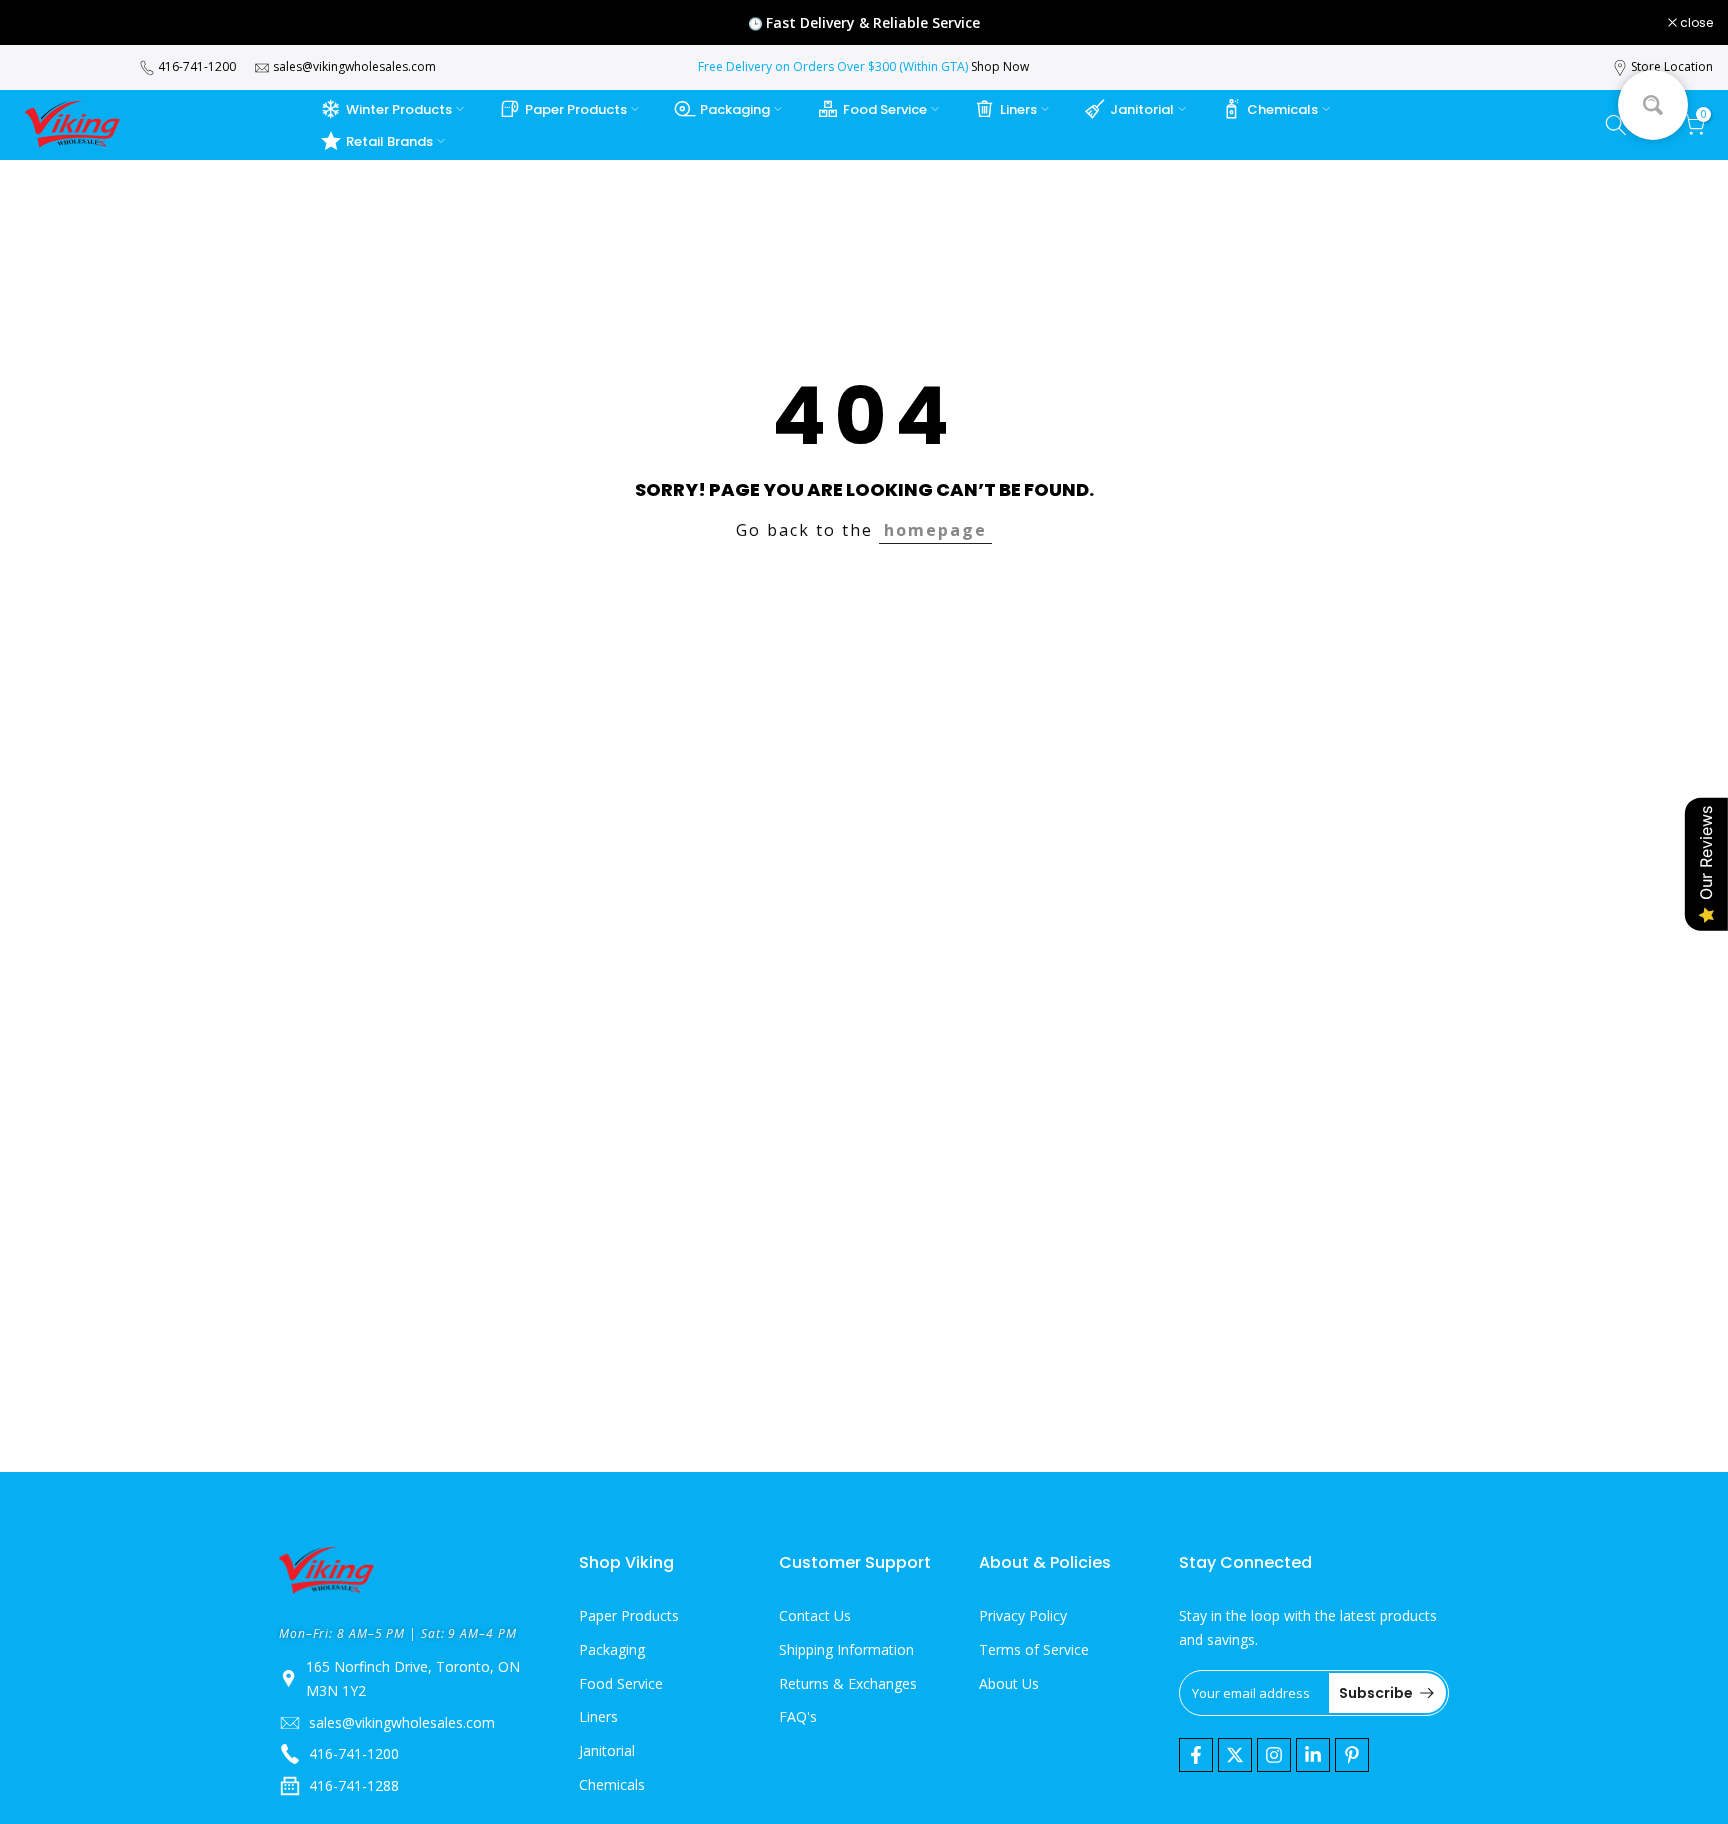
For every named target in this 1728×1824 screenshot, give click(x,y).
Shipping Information (846, 1649)
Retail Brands (389, 141)
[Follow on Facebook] (1196, 1755)
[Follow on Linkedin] (1313, 1755)
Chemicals (1282, 109)
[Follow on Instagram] (1274, 1755)
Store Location (1672, 66)
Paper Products (576, 109)
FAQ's (798, 1716)
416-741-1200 (197, 66)
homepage (935, 530)
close (42, 23)
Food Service (885, 109)
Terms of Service (1034, 1649)
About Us (1009, 1683)
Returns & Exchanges (848, 1683)
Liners (1018, 109)
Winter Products (399, 109)
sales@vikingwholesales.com (354, 66)
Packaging (735, 109)
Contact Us (815, 1615)
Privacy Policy (1023, 1615)
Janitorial (1142, 109)
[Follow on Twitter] (1235, 1755)
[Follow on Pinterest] (1352, 1755)
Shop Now (1000, 66)
